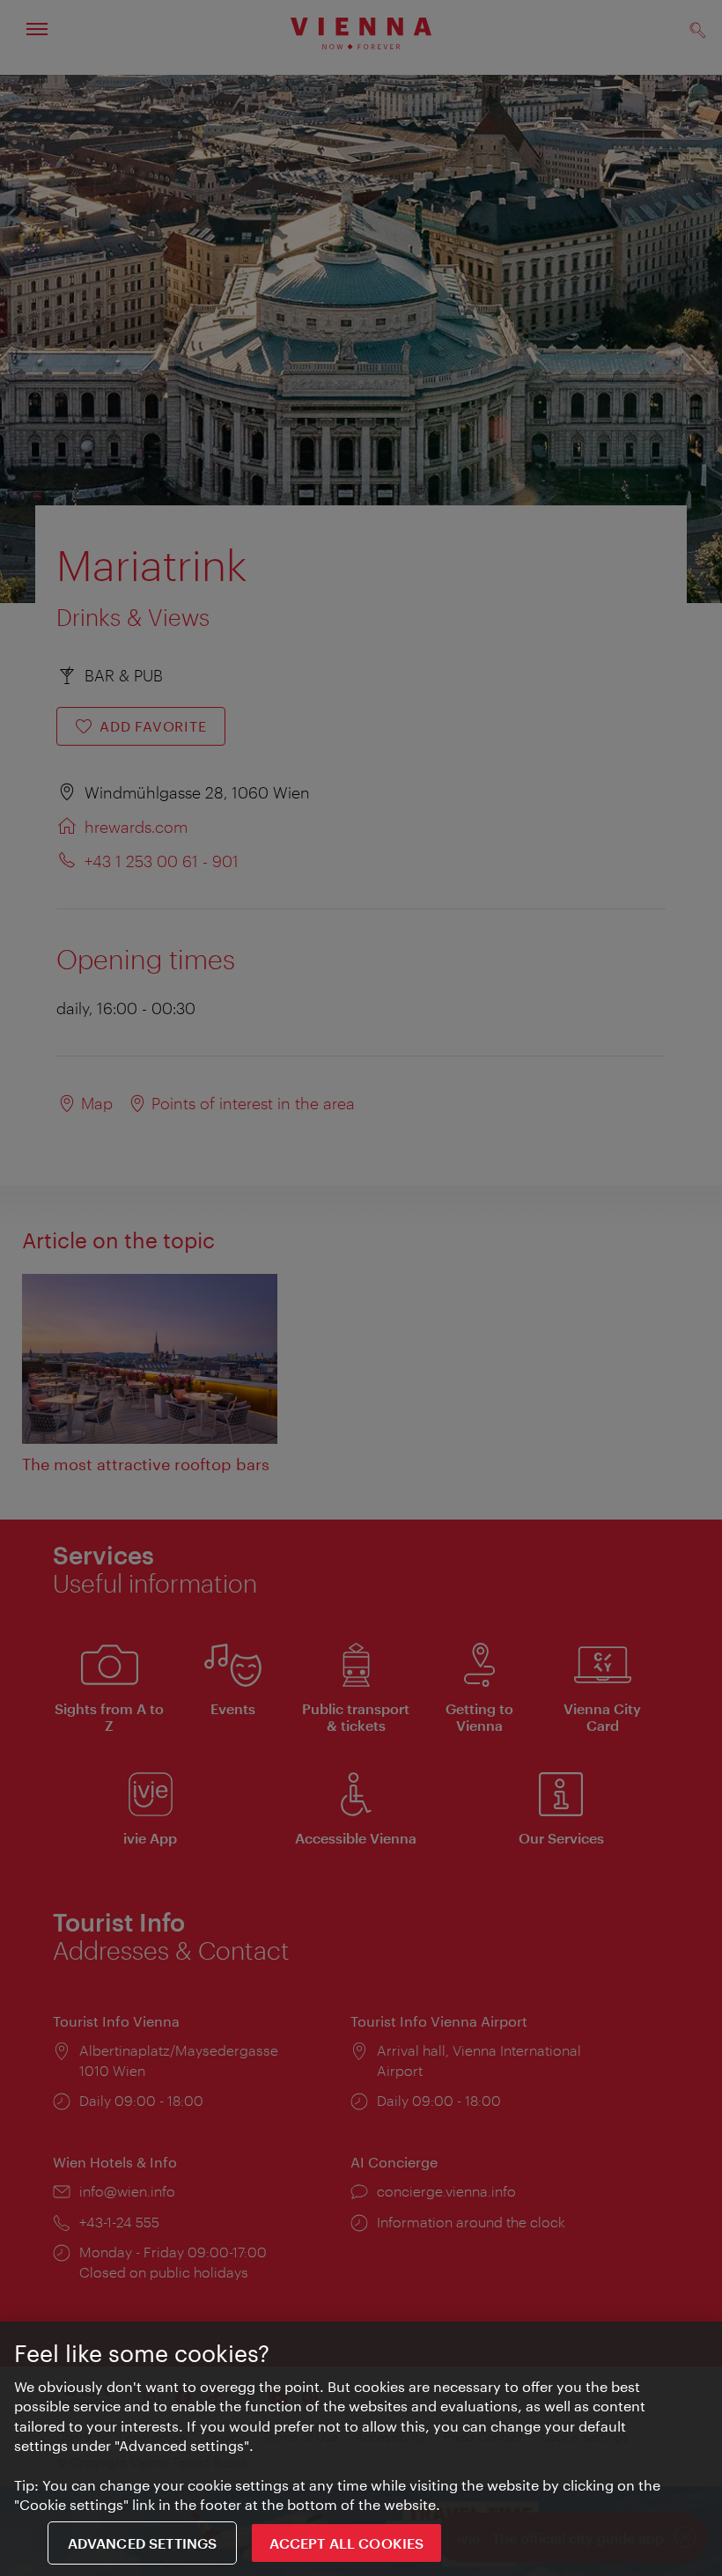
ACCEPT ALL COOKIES (346, 2543)
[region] (361, 2449)
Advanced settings (143, 2543)
